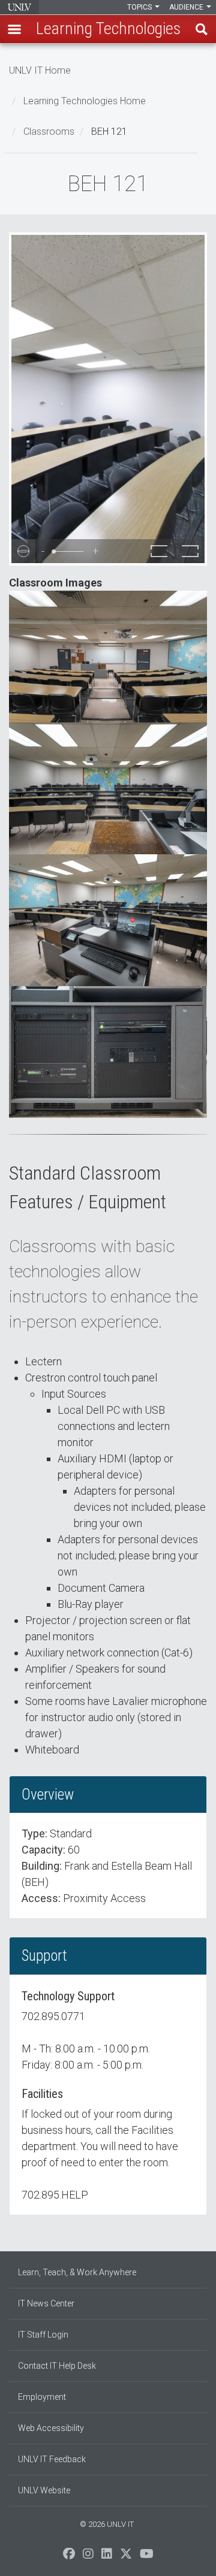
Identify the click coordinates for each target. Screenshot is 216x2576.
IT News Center (46, 2303)
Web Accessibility (51, 2428)
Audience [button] (187, 7)
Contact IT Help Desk (57, 2366)
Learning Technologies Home (85, 101)
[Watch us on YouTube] (147, 2557)
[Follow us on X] (126, 2557)
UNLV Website (44, 2490)
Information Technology (19, 7)
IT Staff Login (43, 2335)
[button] (14, 29)
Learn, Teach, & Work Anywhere (77, 2272)
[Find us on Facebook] (69, 2557)
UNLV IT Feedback (52, 2459)
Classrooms (49, 131)
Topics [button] (140, 7)
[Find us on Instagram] (88, 2557)
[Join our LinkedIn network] (107, 2557)
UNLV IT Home (40, 70)
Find (202, 29)
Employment (42, 2397)
